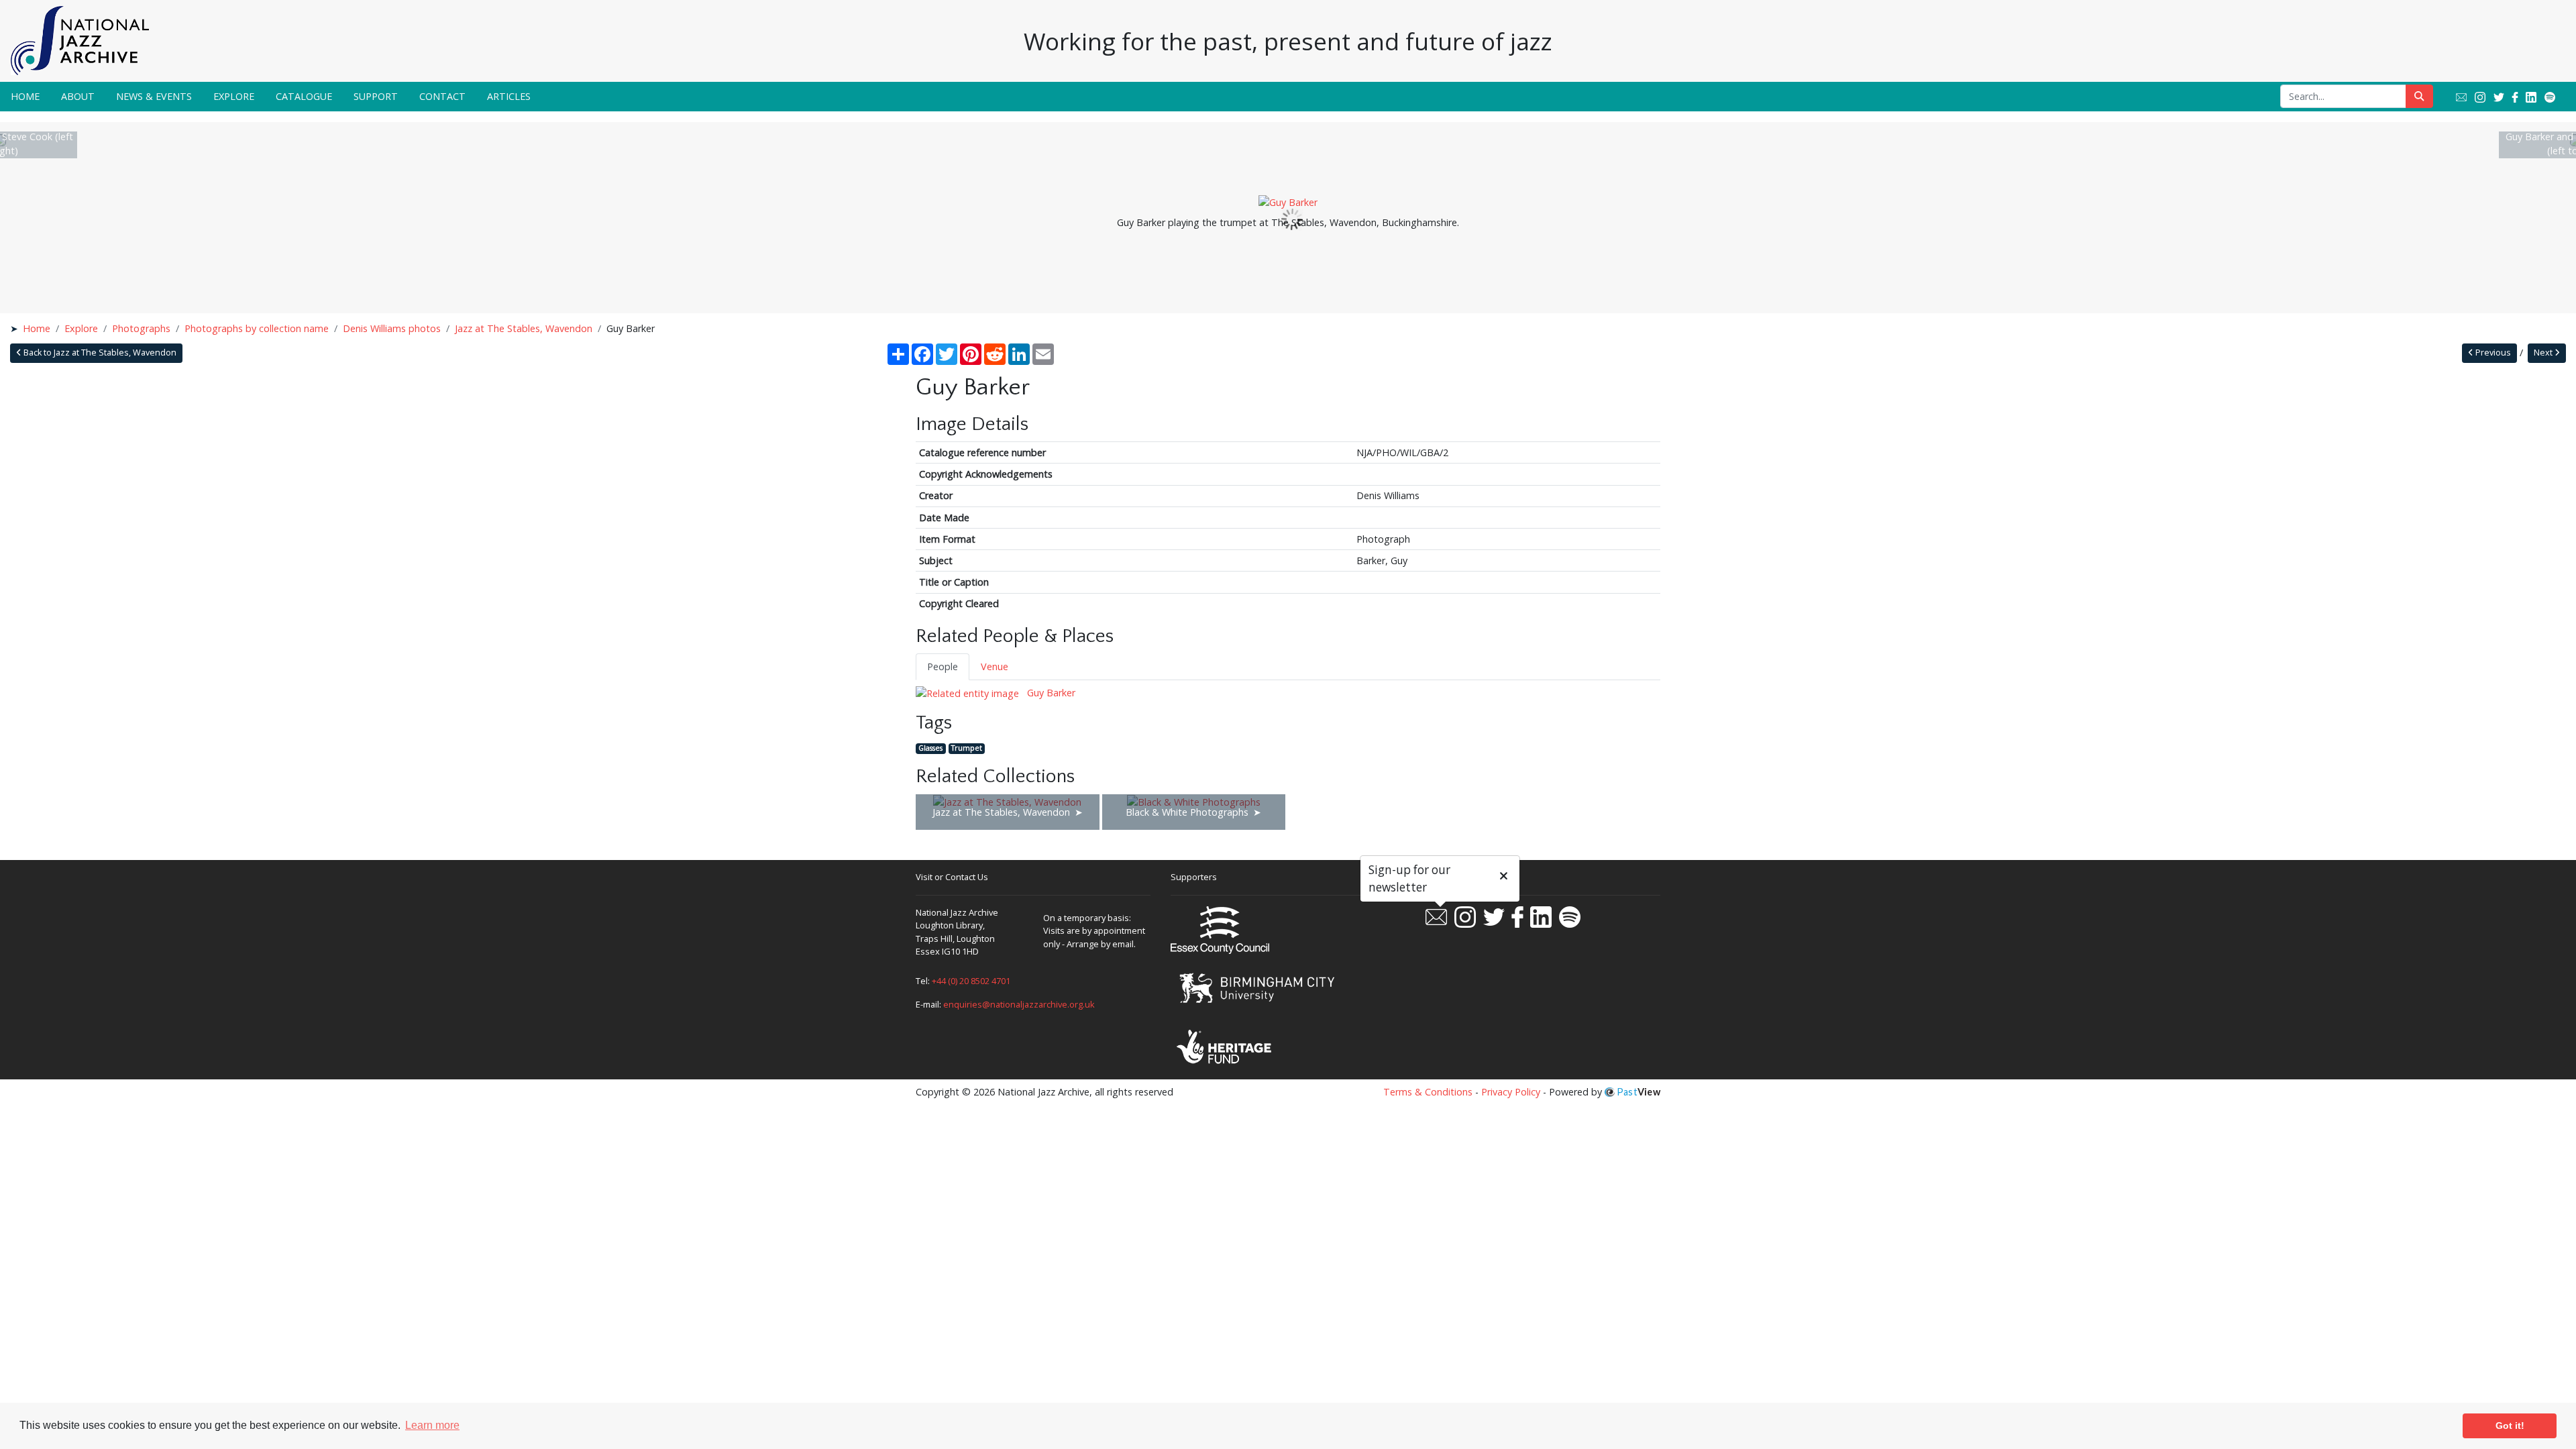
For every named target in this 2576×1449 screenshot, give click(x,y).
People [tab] (943, 666)
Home (25, 96)
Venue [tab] (995, 666)
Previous (2492, 353)
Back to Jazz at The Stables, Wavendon (99, 353)
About (78, 96)
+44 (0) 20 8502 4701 (971, 981)
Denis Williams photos (392, 328)
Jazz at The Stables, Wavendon (524, 328)
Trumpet (967, 748)
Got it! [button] (2510, 1426)
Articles (509, 96)
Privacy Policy (1511, 1092)
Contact (442, 96)
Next (2544, 353)
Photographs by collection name (257, 328)
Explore (234, 96)
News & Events (154, 96)
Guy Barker (1050, 693)
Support (376, 96)
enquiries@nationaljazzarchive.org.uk (1019, 1004)
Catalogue (304, 96)
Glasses (930, 748)
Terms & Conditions (1428, 1092)
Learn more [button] (432, 1425)
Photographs (141, 328)
